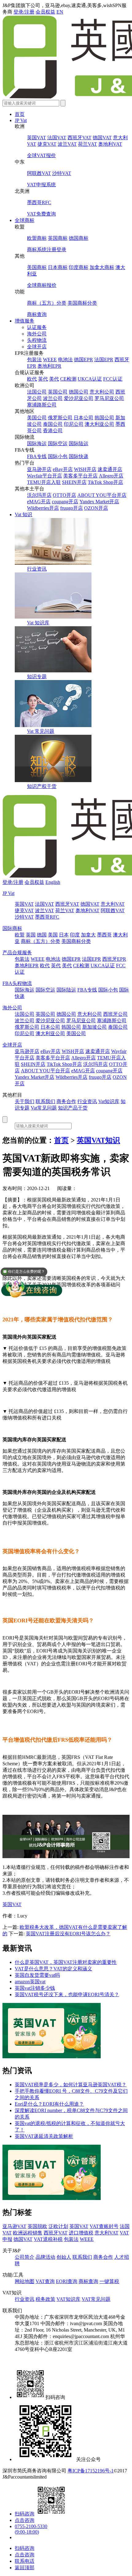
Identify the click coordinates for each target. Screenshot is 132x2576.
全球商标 (25, 220)
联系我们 (45, 1101)
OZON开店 (96, 508)
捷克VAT (47, 144)
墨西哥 (104, 935)
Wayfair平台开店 (45, 476)
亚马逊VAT (14, 2226)
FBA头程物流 (17, 983)
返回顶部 (25, 2568)
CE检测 (68, 379)
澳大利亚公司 (99, 424)
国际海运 (37, 443)
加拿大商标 (102, 267)
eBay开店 (63, 469)
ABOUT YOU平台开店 (102, 495)
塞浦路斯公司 (42, 405)
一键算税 (109, 2281)
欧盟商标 (37, 238)
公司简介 (25, 2257)
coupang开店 (65, 502)
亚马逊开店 (39, 469)
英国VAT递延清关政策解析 (44, 2136)
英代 (43, 379)
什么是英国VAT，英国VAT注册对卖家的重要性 (66, 1962)
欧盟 (20, 935)
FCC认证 (113, 379)
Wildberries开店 (43, 508)
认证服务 (37, 327)
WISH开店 (85, 469)
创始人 (64, 2257)
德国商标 (79, 238)
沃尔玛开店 (39, 495)
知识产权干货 (42, 786)
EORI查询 (67, 2281)
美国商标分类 (82, 303)
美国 (53, 935)
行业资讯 (37, 569)
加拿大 (88, 935)
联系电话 (25, 2561)
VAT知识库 (68, 2299)
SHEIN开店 (74, 482)
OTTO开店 (64, 495)
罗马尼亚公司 (109, 398)
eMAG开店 (39, 502)
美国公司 (37, 418)
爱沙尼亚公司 (79, 398)
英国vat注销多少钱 (35, 1988)
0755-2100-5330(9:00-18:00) (31, 2529)
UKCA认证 (90, 379)
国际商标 (12, 928)
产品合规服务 (17, 953)
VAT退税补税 (48, 2239)
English (53, 882)
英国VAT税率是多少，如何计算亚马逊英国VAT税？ (71, 2085)
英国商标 (58, 238)
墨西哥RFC (39, 202)
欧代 (32, 379)
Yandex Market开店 (99, 502)
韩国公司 (104, 418)
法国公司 (37, 392)
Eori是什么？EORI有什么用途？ (49, 2104)
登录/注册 (24, 12)
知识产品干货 (73, 1108)
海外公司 (37, 334)
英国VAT (37, 138)
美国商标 (37, 267)
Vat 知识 (23, 514)
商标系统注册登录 (47, 249)
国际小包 (58, 456)
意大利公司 (102, 392)
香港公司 (53, 431)
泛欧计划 (58, 2226)
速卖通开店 (110, 469)
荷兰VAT (87, 144)
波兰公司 (53, 398)
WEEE (50, 360)
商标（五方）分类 (47, 303)
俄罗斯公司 (60, 418)
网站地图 (25, 2281)
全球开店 (37, 347)
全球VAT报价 (41, 155)
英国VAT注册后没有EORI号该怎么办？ (68, 1934)
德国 (42, 935)
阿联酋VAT (39, 173)
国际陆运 (79, 443)
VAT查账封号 (104, 2226)
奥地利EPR (49, 366)
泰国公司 (53, 424)
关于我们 (25, 1101)
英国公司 (58, 392)
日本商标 (58, 267)
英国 (31, 935)
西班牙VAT (80, 138)
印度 (75, 935)
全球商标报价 (42, 285)
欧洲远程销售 (28, 2233)
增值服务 (25, 321)
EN (60, 12)
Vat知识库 (109, 1101)
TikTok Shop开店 (105, 482)
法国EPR (104, 360)
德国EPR (83, 360)
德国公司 (79, 392)
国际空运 (58, 443)
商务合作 (66, 1101)
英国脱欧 (37, 2226)
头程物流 (37, 340)
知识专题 (37, 677)
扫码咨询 (25, 2514)
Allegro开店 (111, 476)
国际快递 (79, 456)
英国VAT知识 (98, 1140)
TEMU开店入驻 (44, 482)
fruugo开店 (72, 508)
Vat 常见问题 (41, 731)
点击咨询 (25, 2520)
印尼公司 (74, 424)
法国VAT (57, 138)
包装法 (34, 360)
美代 (54, 379)
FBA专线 (37, 456)
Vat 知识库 (38, 623)
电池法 (65, 360)
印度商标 (79, 267)
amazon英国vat (30, 1982)
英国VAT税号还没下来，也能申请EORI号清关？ (67, 1994)
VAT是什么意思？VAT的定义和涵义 (53, 1969)
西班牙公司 (115, 1014)
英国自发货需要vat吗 (37, 1975)
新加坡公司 (95, 1027)
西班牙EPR (114, 959)
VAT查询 (45, 2281)
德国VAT (102, 138)
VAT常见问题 (96, 2299)
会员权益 (45, 12)
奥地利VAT (110, 144)
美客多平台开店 (80, 476)
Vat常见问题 (44, 1108)
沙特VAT (62, 173)
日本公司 (83, 418)
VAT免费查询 (41, 214)
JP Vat (21, 120)
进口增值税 (81, 2233)
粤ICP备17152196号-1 (91, 2471)
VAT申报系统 (41, 185)
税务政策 (45, 2299)
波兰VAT (67, 144)
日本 (64, 935)
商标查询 (37, 314)
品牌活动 (45, 2257)
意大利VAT (113, 904)
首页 (20, 114)
